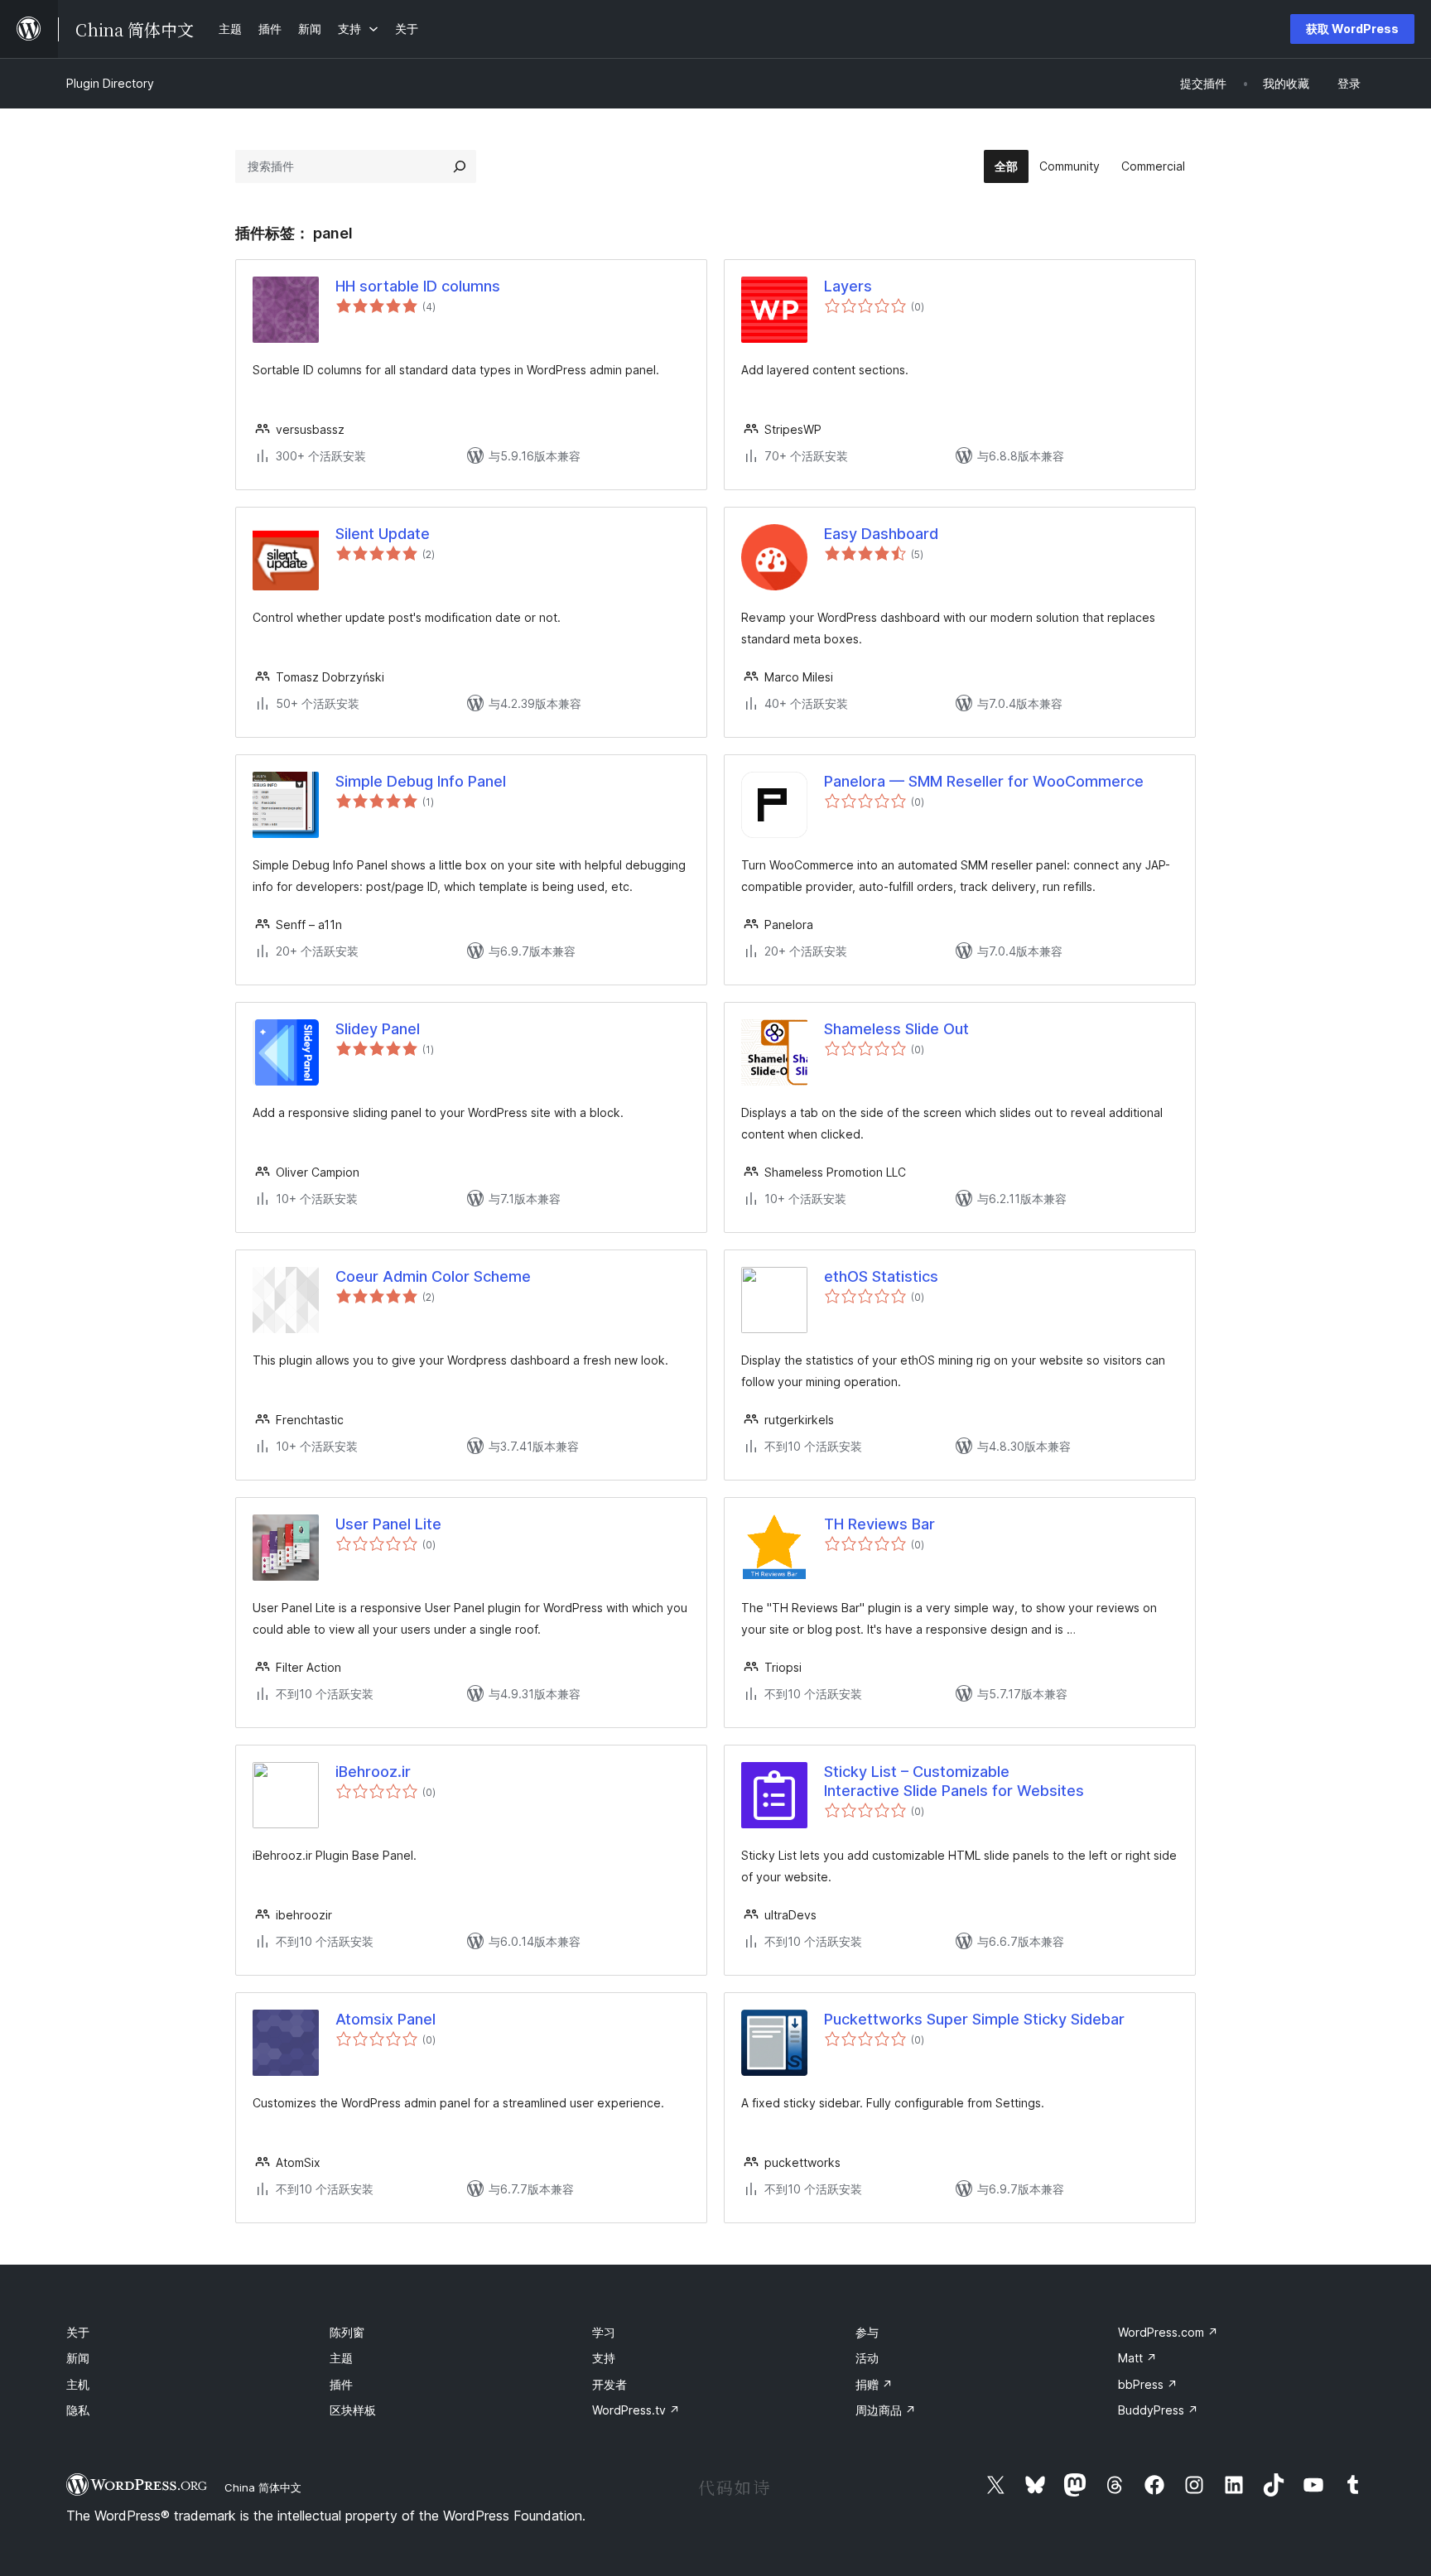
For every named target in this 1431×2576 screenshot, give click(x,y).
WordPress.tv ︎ (636, 2410)
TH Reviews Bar (879, 1524)
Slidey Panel (378, 1029)
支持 (604, 2358)
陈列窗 (347, 2332)
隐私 (78, 2410)
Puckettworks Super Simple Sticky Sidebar (974, 2019)
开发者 (609, 2384)
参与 (867, 2332)
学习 (604, 2332)
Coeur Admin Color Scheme (433, 1276)
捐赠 (874, 2384)
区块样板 (353, 2410)
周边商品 (886, 2410)
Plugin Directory (110, 83)
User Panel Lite (388, 1524)
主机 (78, 2384)
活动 (867, 2358)
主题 (341, 2358)
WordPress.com (1168, 2332)
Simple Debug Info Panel (421, 781)
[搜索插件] (460, 166)
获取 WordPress (1352, 29)
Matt (1137, 2358)
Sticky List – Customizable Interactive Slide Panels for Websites (954, 1781)
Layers (848, 286)
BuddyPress (1158, 2410)
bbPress (1148, 2384)
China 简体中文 (263, 2487)
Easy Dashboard (881, 534)
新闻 (78, 2358)
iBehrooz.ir (373, 1772)
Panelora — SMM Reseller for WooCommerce (984, 781)
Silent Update (383, 534)
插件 (341, 2384)
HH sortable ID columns (418, 286)
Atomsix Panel (385, 2019)
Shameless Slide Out (896, 1029)
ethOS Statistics (881, 1276)
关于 (78, 2332)
